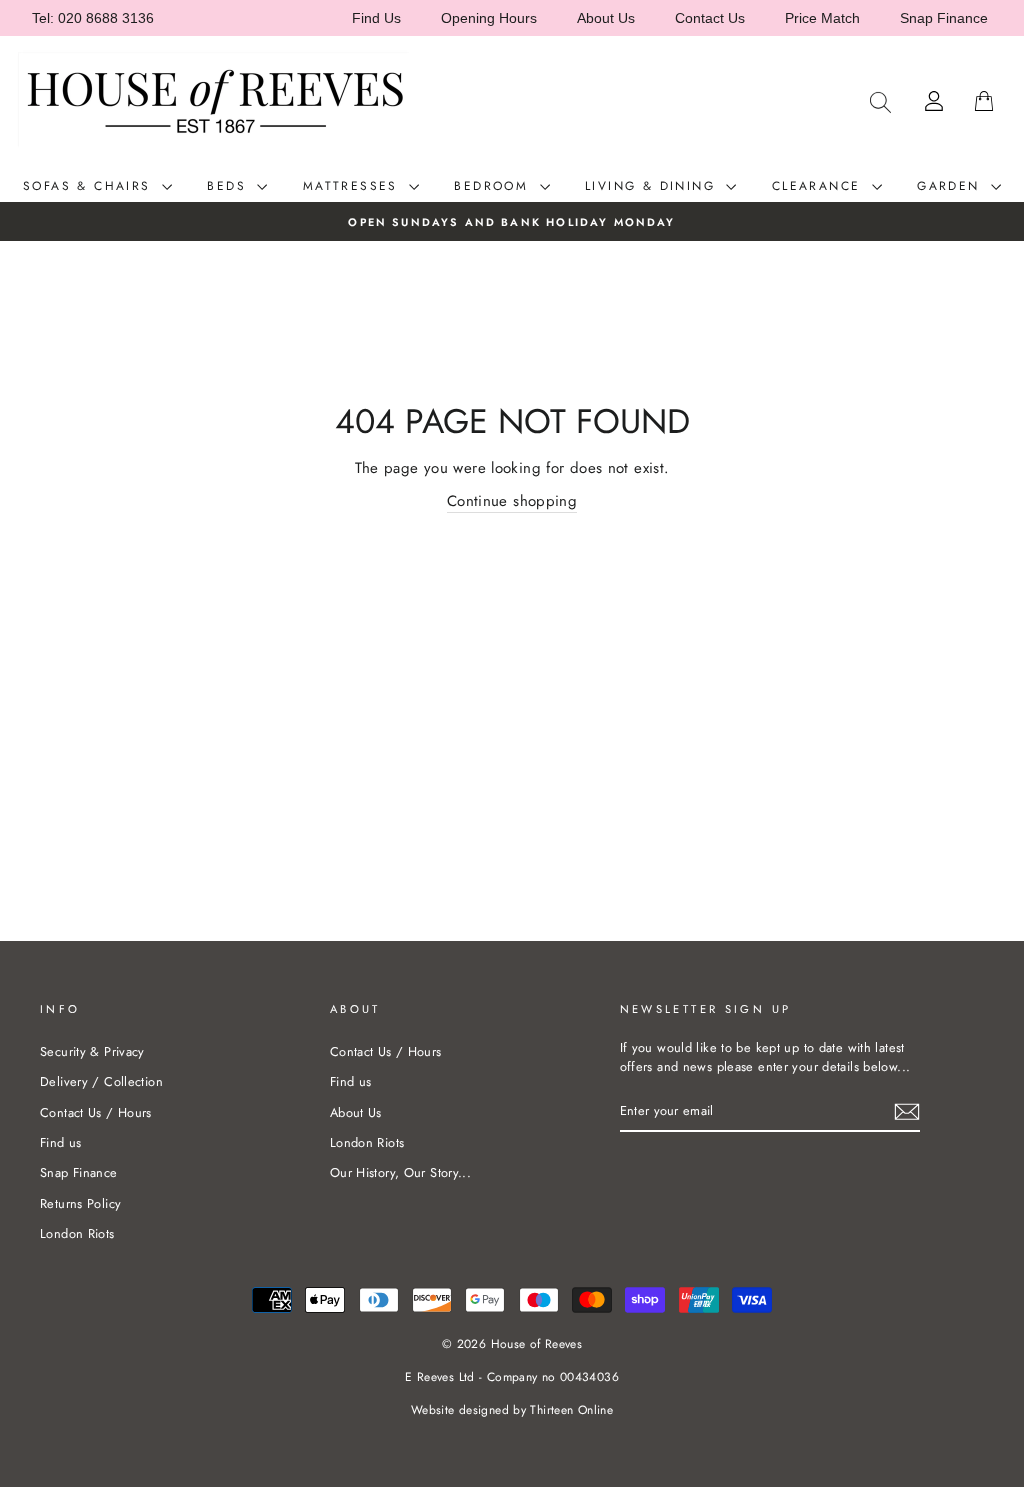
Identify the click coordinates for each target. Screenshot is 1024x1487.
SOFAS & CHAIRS (90, 186)
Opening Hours (489, 18)
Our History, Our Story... (400, 1172)
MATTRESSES (353, 186)
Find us (61, 1142)
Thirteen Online (571, 1410)
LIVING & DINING (653, 186)
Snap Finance (944, 18)
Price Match (822, 18)
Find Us (376, 18)
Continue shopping (512, 501)
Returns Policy (80, 1203)
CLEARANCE (819, 186)
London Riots (77, 1233)
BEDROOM (494, 186)
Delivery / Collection (101, 1081)
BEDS (229, 186)
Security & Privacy (92, 1051)
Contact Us (710, 18)
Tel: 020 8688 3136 (93, 18)
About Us (606, 18)
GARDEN (951, 186)
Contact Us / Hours (96, 1112)
